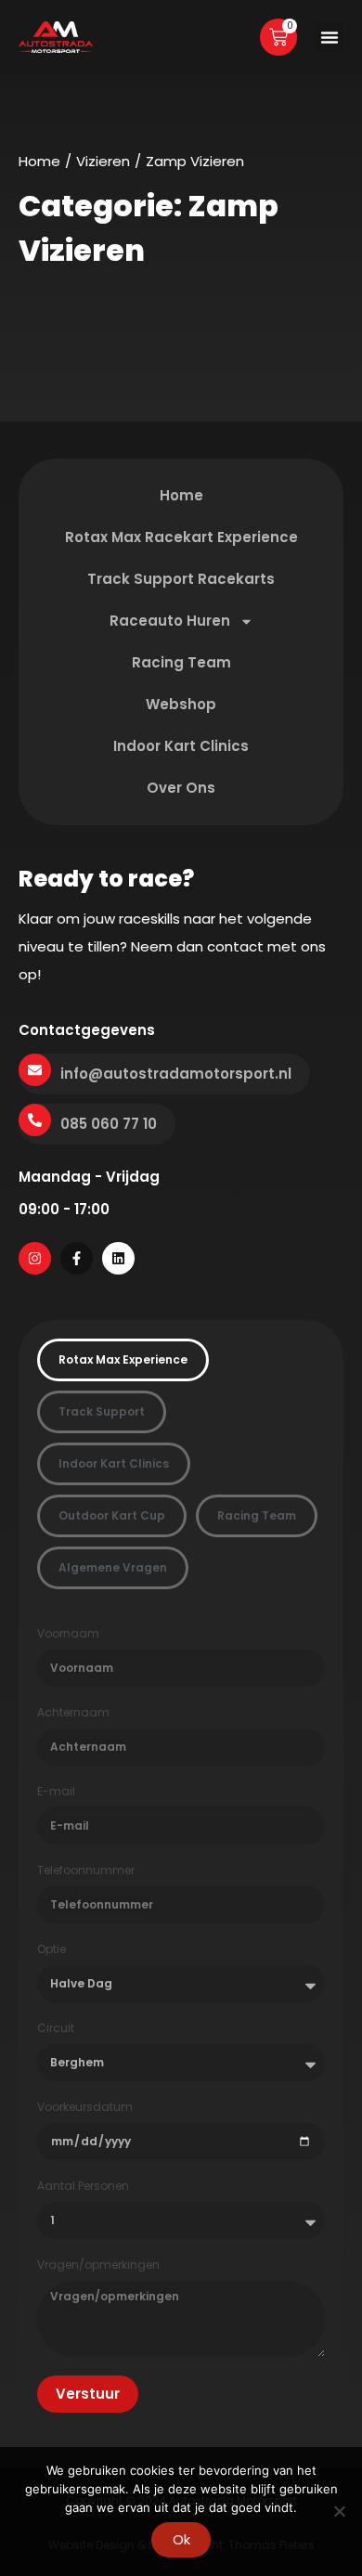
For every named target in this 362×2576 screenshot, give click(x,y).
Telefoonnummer (86, 1871)
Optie (52, 1949)
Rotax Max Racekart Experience (181, 537)
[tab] (123, 1360)
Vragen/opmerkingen (98, 2265)
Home (39, 161)
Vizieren (103, 161)
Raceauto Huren (170, 621)
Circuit (56, 2028)
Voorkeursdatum (85, 2107)
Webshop (181, 704)
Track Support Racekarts (181, 579)
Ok (181, 2539)
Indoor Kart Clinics (181, 746)
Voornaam (68, 1634)
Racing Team (181, 662)
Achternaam (73, 1713)
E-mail (56, 1792)
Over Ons (181, 788)
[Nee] (339, 2511)
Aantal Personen (83, 2186)
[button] (330, 37)
